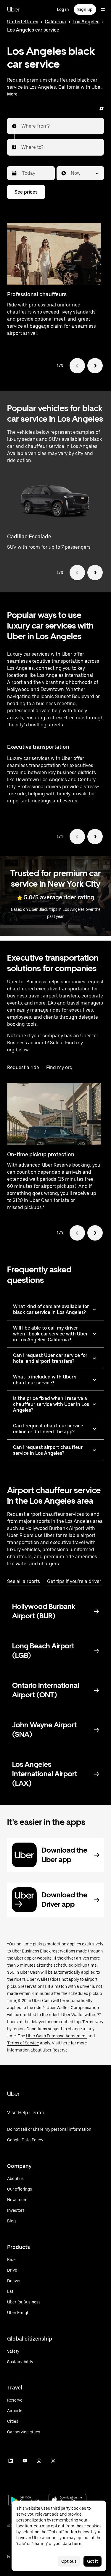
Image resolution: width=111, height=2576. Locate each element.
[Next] (95, 366)
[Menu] (103, 9)
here (77, 2544)
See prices (26, 192)
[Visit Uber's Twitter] (53, 2461)
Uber (13, 9)
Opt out (69, 2561)
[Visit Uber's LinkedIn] (11, 2461)
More (12, 94)
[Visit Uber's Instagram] (39, 2461)
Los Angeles (86, 22)
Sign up (85, 9)
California (55, 22)
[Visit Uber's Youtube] (25, 2461)
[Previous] (77, 366)
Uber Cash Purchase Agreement (56, 2036)
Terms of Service (23, 2043)
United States (23, 22)
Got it (92, 2561)
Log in (63, 9)
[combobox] (22, 126)
